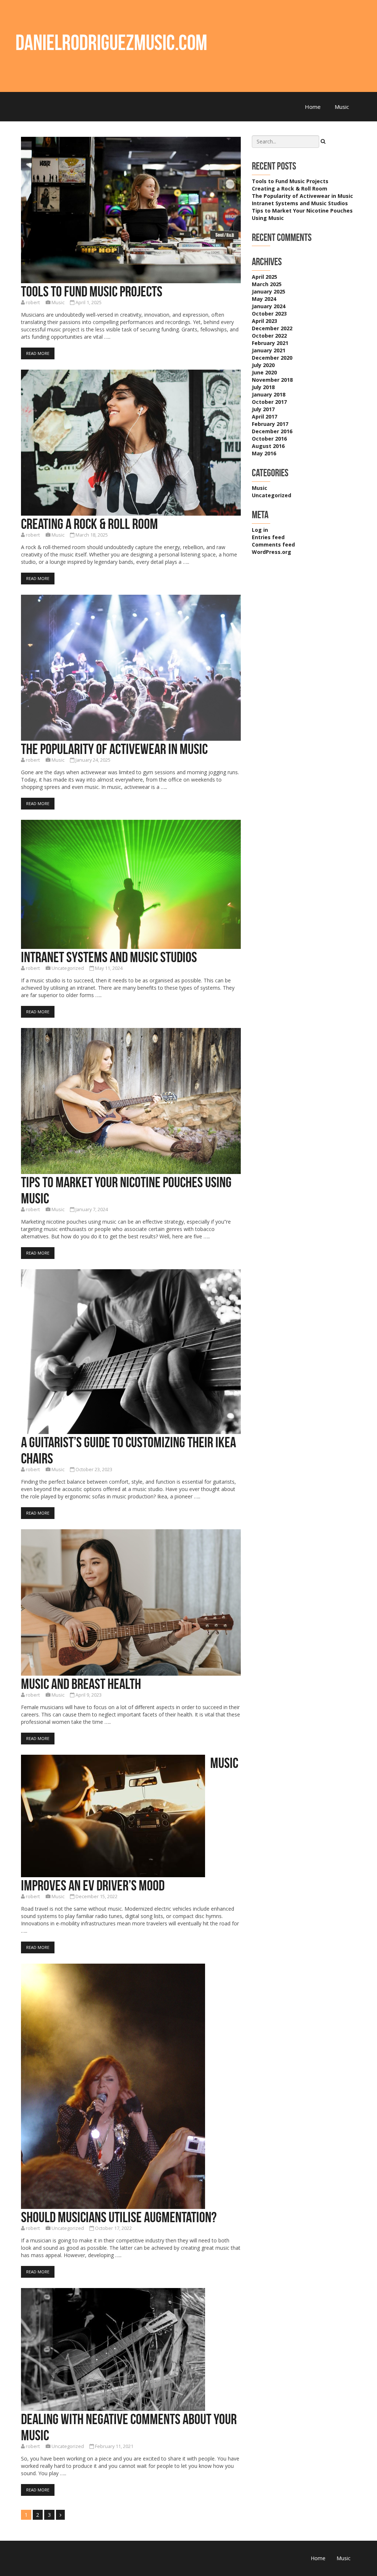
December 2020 (272, 358)
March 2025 (267, 284)
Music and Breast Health (81, 1684)
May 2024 (264, 299)
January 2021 (269, 350)
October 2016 (269, 439)
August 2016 (268, 446)
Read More (38, 353)
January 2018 (269, 394)
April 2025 (265, 277)
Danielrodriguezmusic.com (111, 42)
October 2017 (269, 402)
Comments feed (273, 545)
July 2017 (263, 409)
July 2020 (263, 365)
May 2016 (264, 453)
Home (313, 107)
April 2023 (265, 321)
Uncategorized (68, 968)
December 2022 (272, 328)
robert (33, 303)
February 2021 (270, 343)
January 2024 (269, 306)
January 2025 (269, 291)
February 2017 (270, 424)
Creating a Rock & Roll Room (89, 524)
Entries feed (268, 537)
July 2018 (263, 387)
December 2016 (272, 431)
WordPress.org (272, 552)
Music (342, 107)
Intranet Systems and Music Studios (109, 957)
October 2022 (269, 336)
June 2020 (264, 372)
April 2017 (265, 417)
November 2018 (272, 380)
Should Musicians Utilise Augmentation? (119, 2217)
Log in (260, 530)
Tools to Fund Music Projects (92, 291)
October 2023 (269, 314)
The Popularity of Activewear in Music (114, 749)
